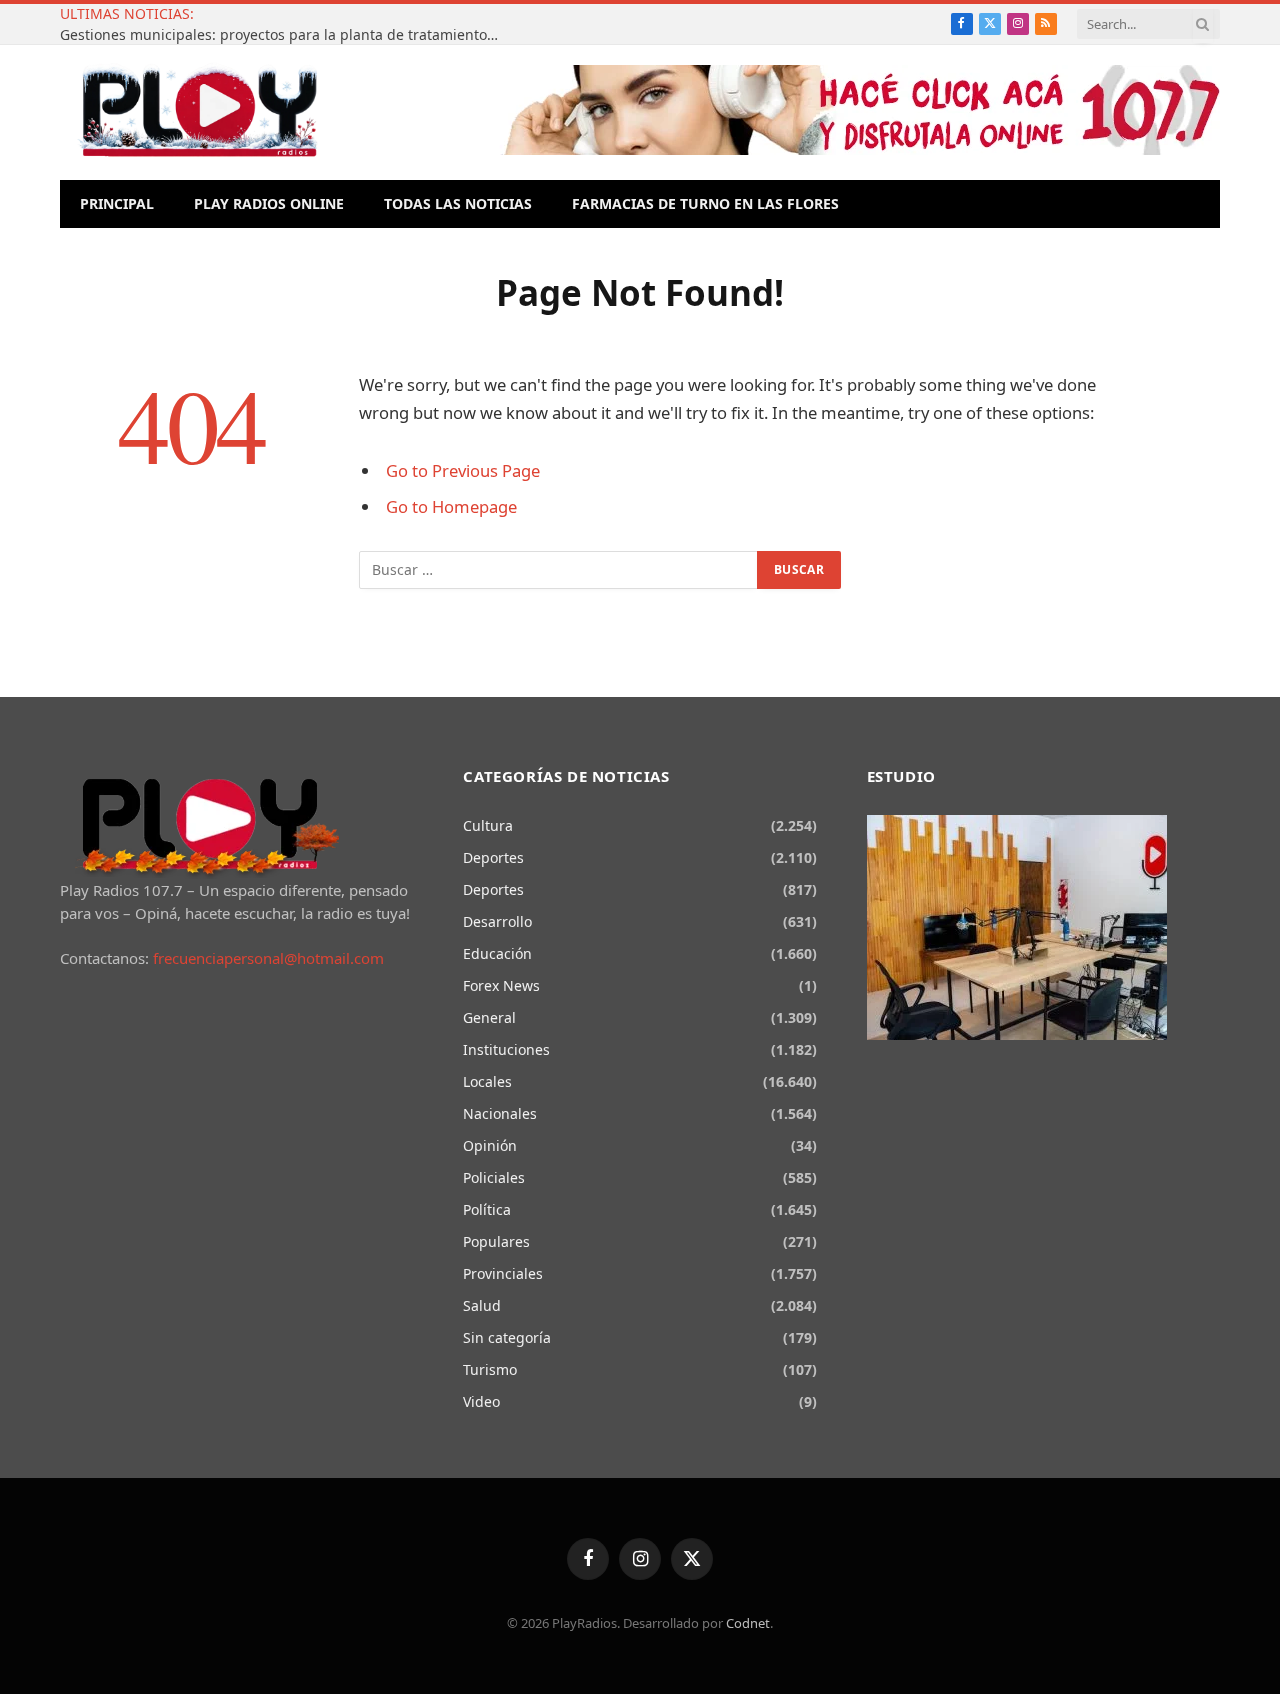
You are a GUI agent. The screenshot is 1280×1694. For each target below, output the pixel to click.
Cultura (488, 825)
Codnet (748, 1623)
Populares (496, 1241)
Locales (487, 1081)
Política (487, 1209)
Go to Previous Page (463, 470)
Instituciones (506, 1049)
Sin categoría (507, 1337)
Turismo (490, 1369)
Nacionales (500, 1113)
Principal (117, 203)
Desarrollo (497, 921)
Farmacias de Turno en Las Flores (705, 203)
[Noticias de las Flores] (199, 112)
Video (481, 1401)
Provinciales (503, 1273)
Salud (482, 1305)
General (489, 1017)
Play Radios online (269, 203)
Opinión (490, 1145)
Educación (497, 953)
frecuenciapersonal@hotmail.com (268, 958)
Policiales (494, 1177)
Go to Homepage (451, 506)
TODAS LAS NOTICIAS (458, 203)
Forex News (501, 985)
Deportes (493, 857)
